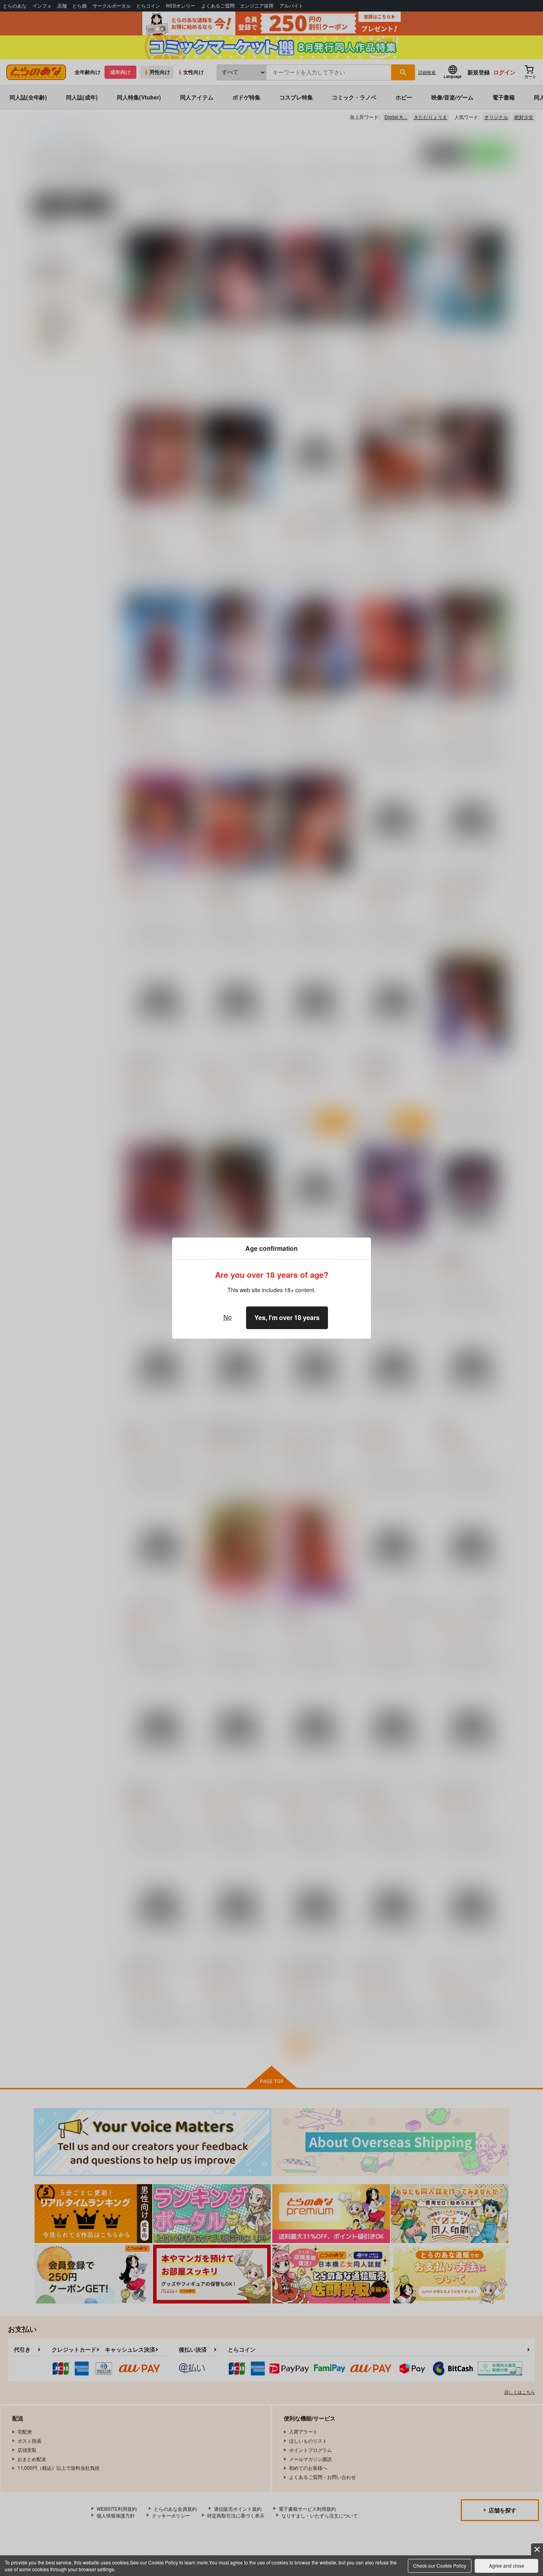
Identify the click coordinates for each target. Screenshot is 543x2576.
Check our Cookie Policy (440, 2565)
